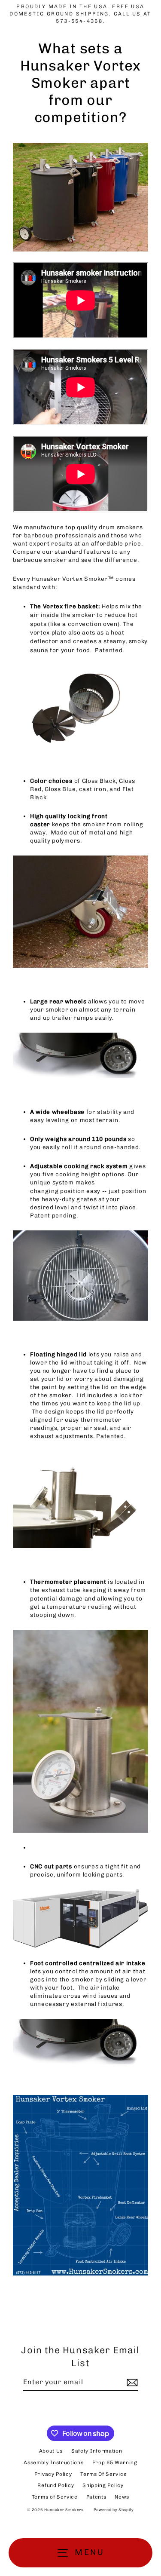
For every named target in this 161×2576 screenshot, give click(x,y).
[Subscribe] (131, 2383)
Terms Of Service (103, 2474)
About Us (51, 2451)
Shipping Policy (103, 2485)
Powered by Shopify (114, 2510)
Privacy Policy (53, 2474)
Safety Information (97, 2451)
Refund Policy (56, 2485)
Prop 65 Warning (115, 2463)
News (122, 2497)
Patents (96, 2497)
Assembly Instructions (53, 2463)
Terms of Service (55, 2497)
